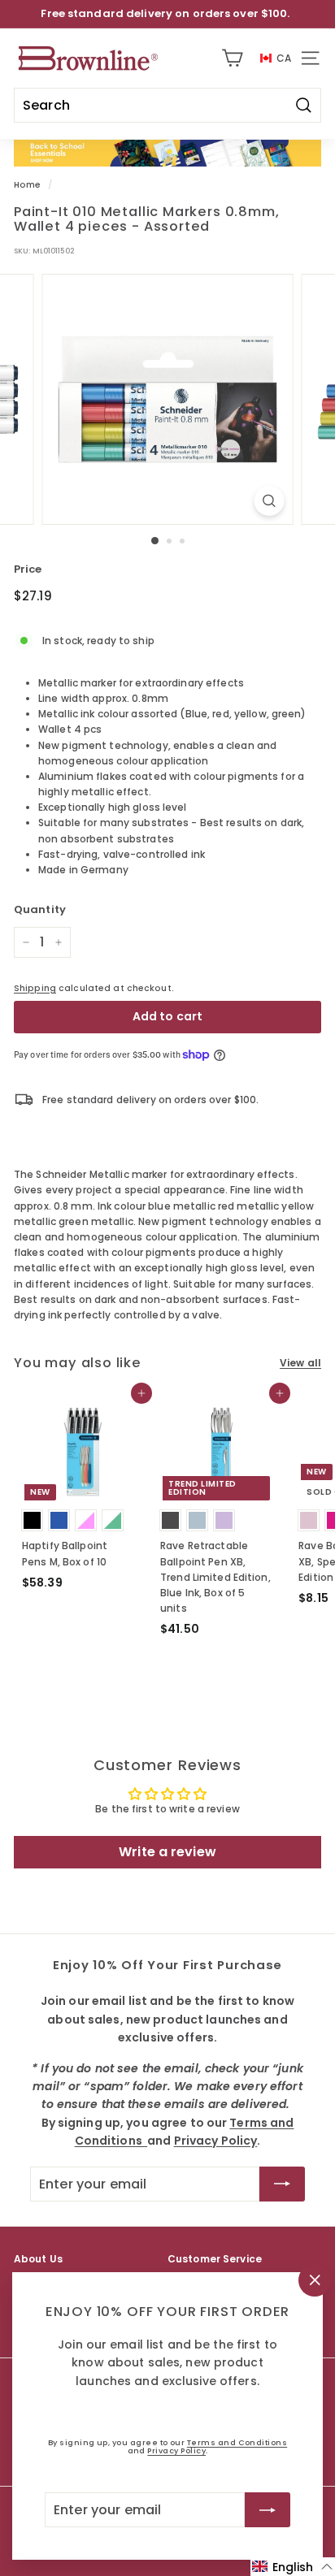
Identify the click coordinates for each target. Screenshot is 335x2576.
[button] (293, 2567)
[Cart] (232, 58)
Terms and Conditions (237, 2442)
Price (28, 569)
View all (300, 1363)
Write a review (167, 1852)
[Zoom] (270, 501)
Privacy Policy (176, 2450)
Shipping (35, 988)
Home (27, 185)
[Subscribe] (268, 2509)
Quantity (40, 909)
